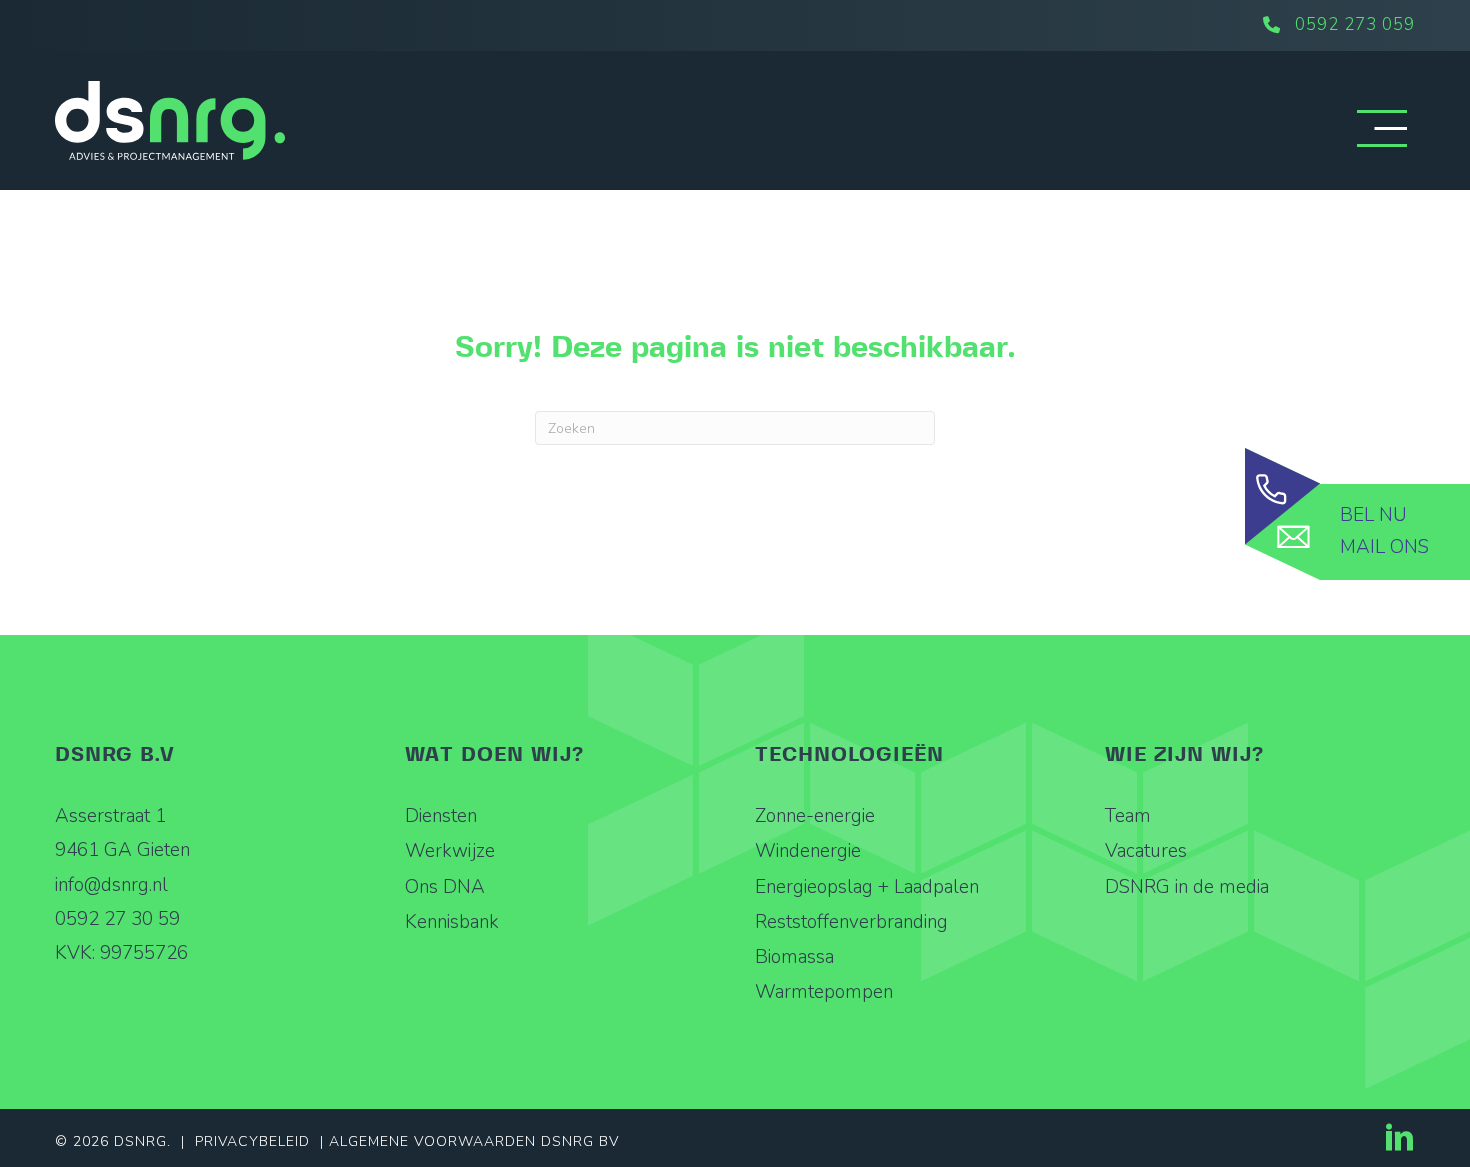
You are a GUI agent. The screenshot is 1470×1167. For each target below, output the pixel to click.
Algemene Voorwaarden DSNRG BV (474, 1141)
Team (1128, 816)
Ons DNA (445, 887)
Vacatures (1146, 851)
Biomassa (794, 957)
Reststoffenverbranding (851, 922)
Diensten (441, 816)
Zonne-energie (815, 816)
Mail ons (1384, 547)
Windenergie (808, 851)
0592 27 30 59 (117, 919)
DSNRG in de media (1187, 887)
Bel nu (1373, 515)
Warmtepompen (824, 992)
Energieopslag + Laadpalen (867, 887)
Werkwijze (450, 851)
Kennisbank (452, 922)
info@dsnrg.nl (111, 885)
